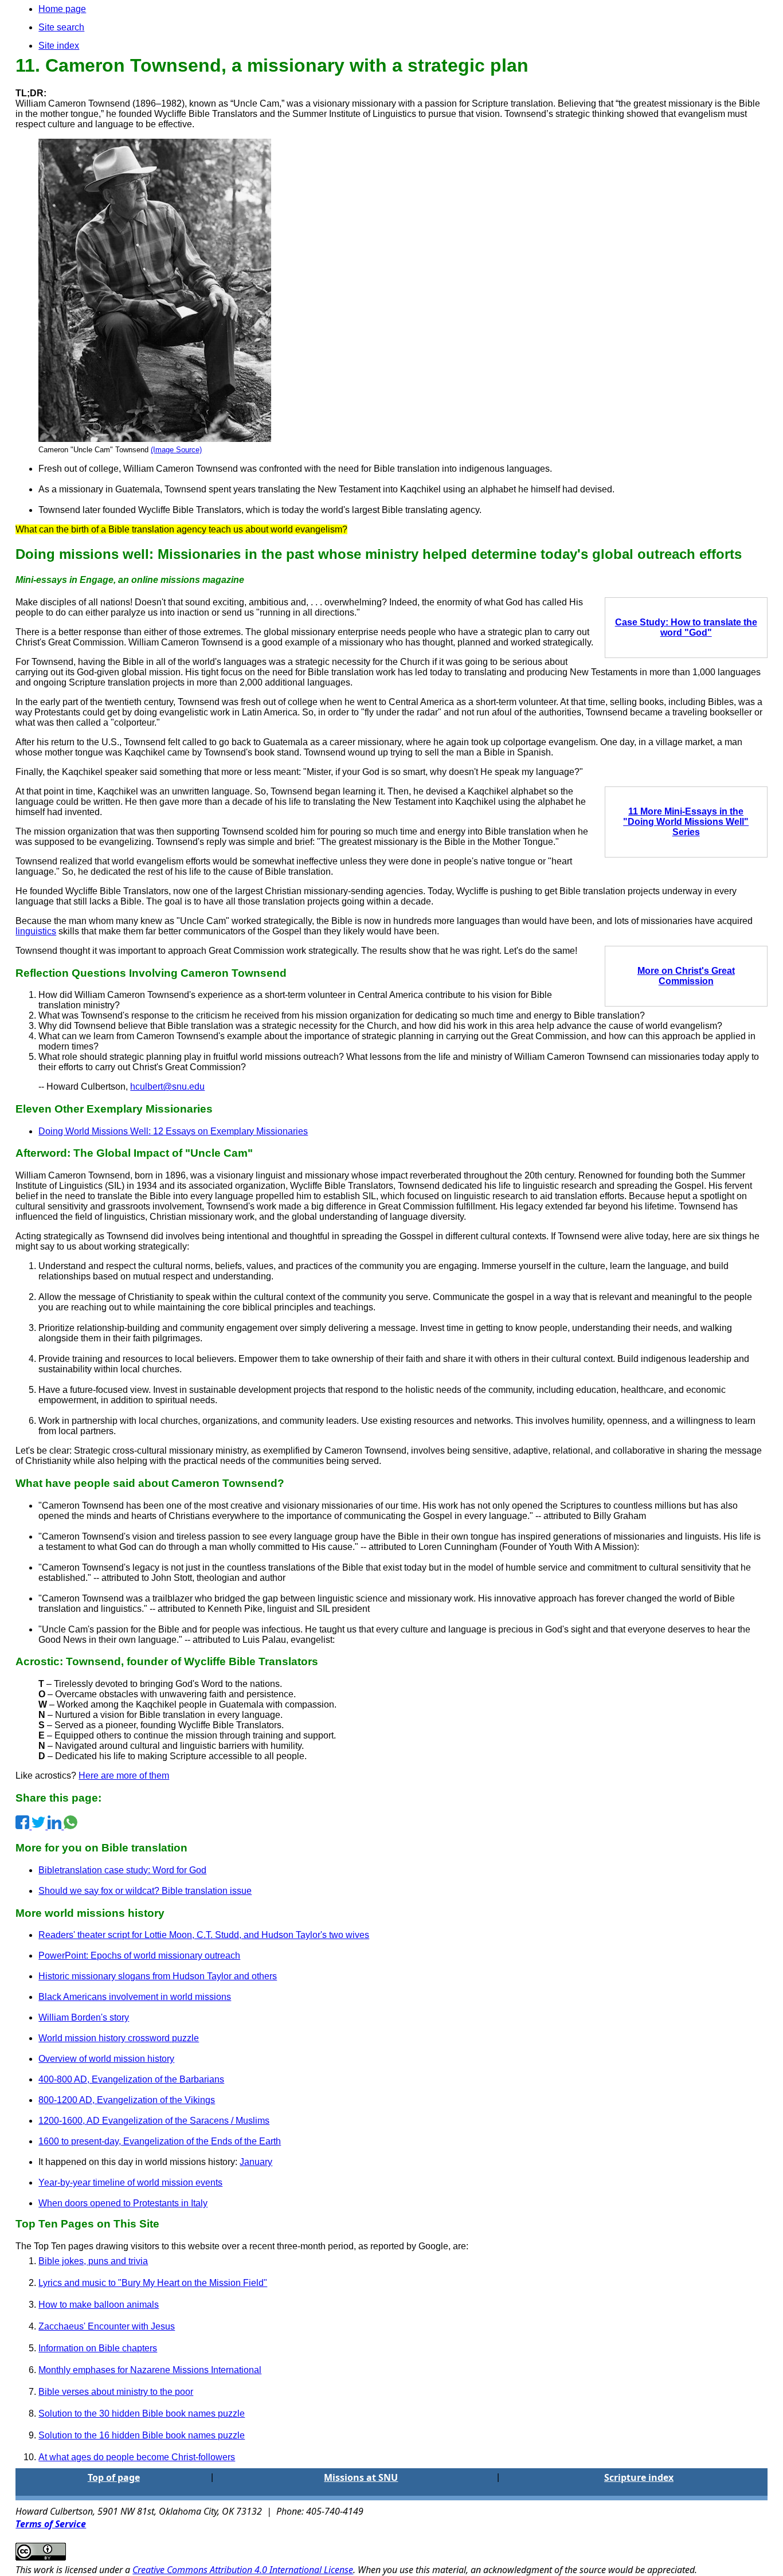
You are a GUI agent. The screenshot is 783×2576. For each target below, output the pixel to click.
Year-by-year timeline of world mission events (130, 2182)
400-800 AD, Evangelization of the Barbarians (131, 2079)
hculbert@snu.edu (167, 1087)
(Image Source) (176, 450)
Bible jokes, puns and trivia (93, 2261)
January (256, 2162)
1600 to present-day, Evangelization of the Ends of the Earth (160, 2141)
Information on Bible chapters (98, 2348)
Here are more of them (124, 1776)
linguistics (36, 931)
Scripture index (639, 2477)
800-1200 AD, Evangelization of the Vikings (127, 2100)
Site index (59, 46)
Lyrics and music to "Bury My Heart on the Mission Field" (153, 2283)
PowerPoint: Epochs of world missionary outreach (139, 1956)
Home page (62, 9)
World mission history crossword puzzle (119, 2038)
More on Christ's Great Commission (686, 976)
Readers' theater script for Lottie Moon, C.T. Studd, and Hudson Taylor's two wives (204, 1935)
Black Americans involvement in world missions (135, 1997)
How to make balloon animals (99, 2305)
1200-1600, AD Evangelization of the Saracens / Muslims (154, 2121)
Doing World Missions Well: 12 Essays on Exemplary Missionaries (173, 1131)
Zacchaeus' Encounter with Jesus (107, 2326)
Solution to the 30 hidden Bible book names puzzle (142, 2413)
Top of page (114, 2477)
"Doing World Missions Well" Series (686, 827)
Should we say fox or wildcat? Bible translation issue (145, 1891)
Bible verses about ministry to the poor (116, 2392)
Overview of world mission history (106, 2059)
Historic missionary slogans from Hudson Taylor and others (158, 1976)
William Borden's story (84, 2017)
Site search (61, 27)
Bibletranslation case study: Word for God (122, 1870)
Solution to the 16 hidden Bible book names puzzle (142, 2435)
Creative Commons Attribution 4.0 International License (243, 2570)
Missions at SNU (361, 2477)
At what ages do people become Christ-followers (137, 2457)
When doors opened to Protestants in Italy (123, 2203)
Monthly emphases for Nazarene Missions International (150, 2370)
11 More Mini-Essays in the (686, 811)
